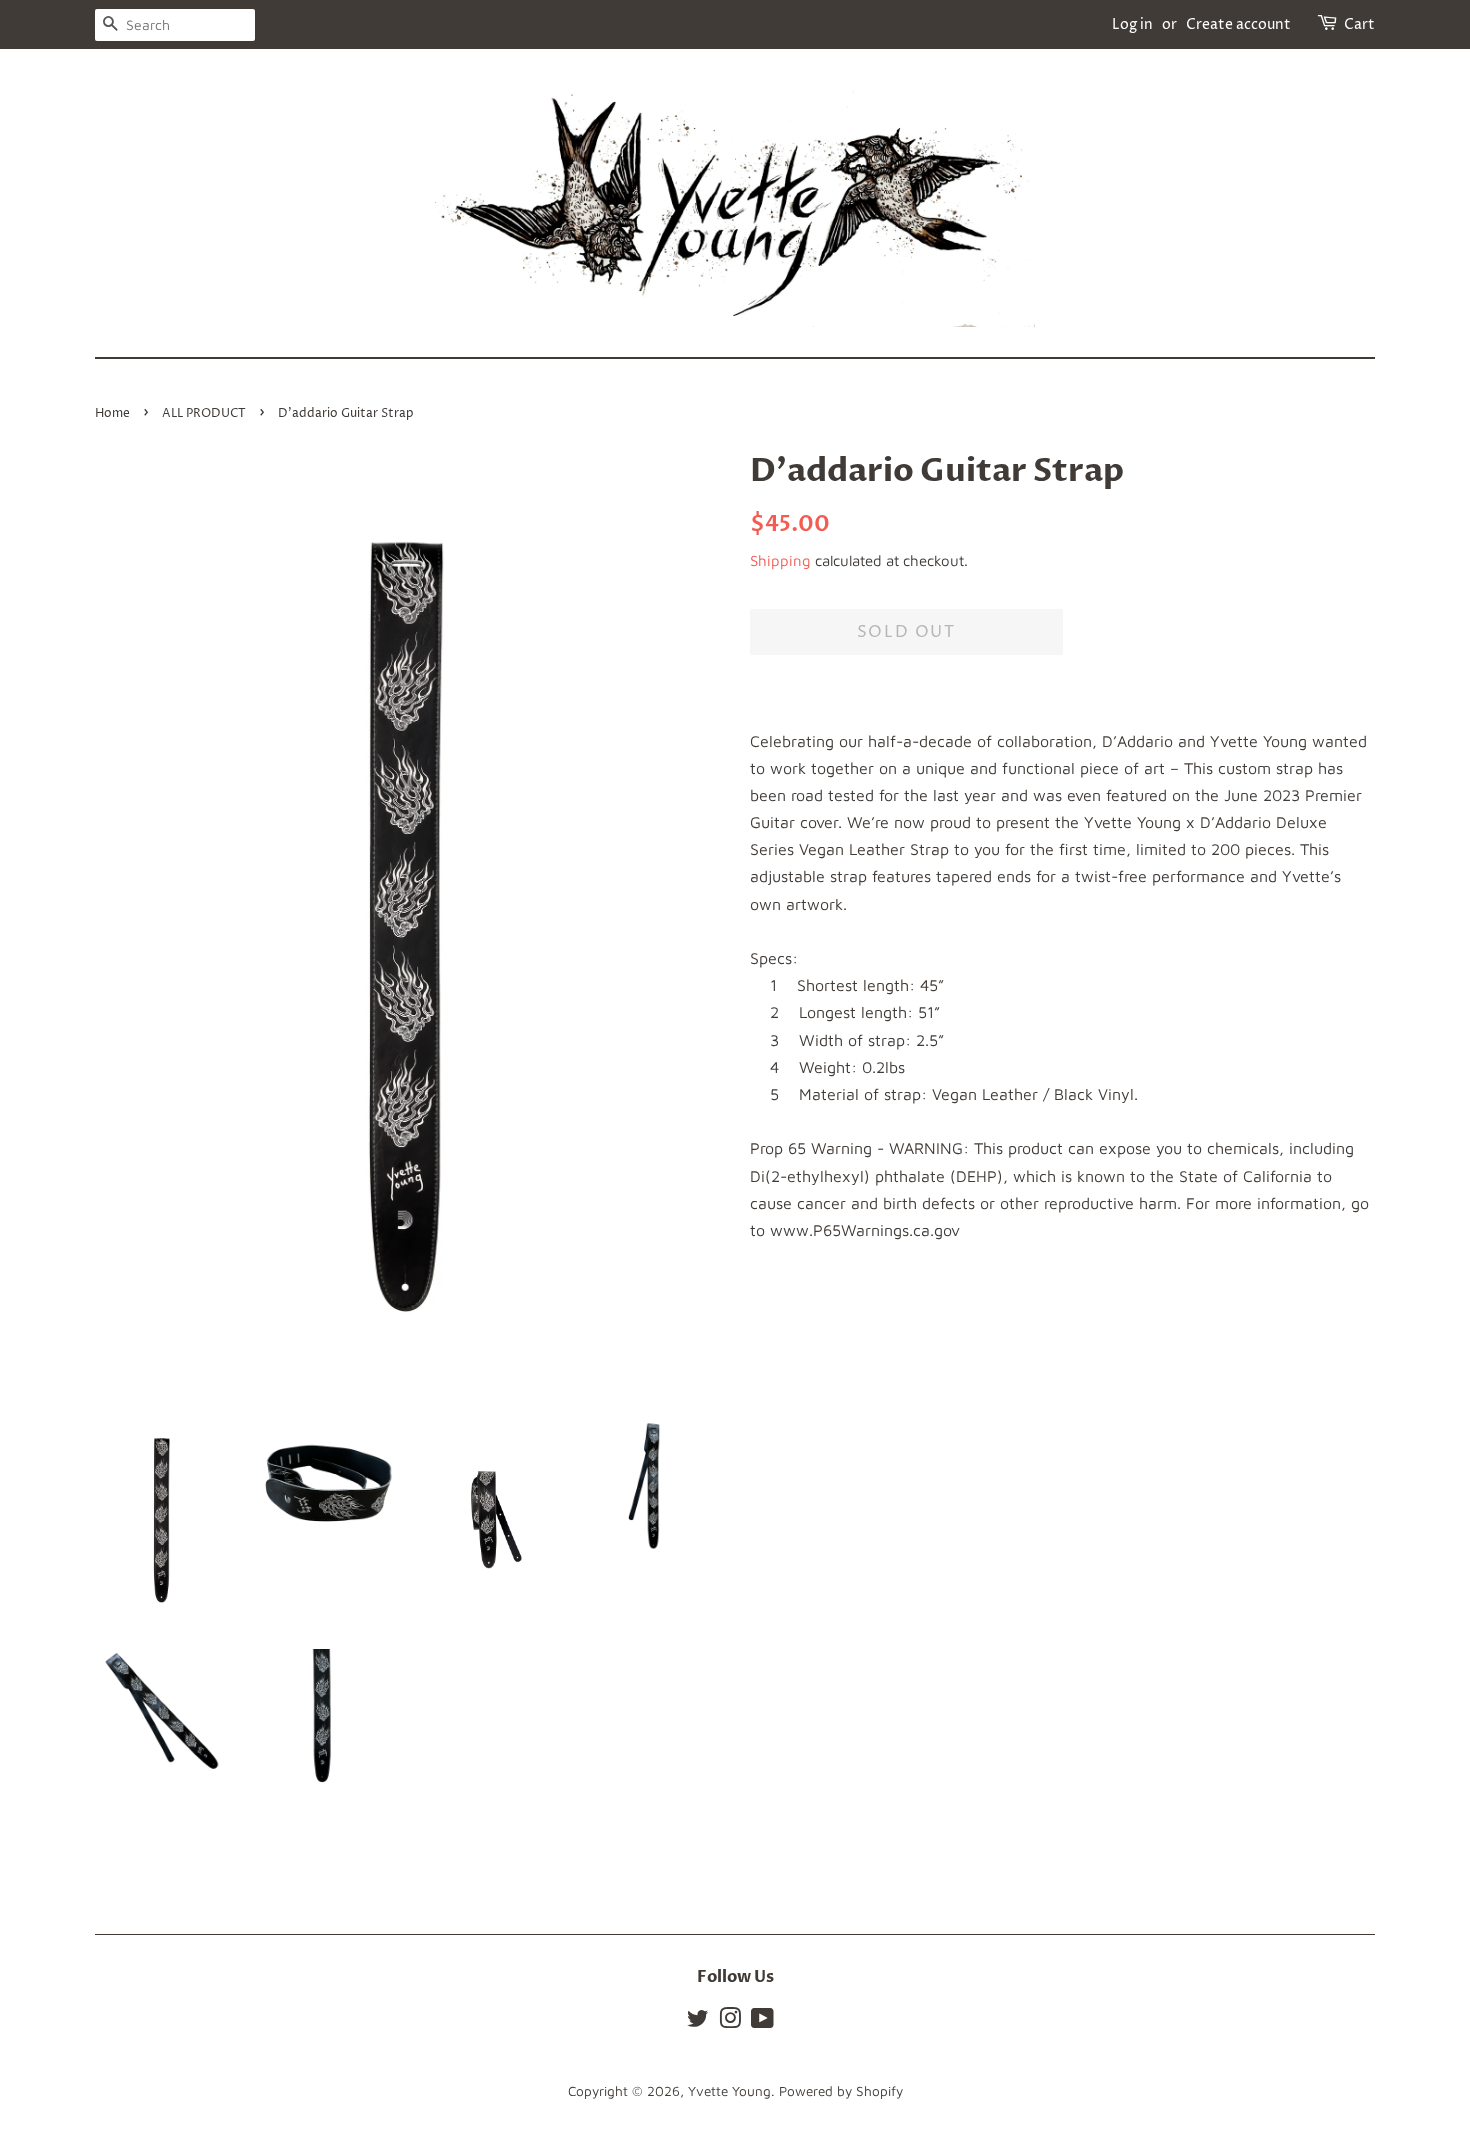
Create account (1238, 24)
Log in (1132, 24)
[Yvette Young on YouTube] (762, 2022)
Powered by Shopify (841, 2091)
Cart (1359, 24)
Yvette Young (729, 2091)
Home (112, 413)
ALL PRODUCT (204, 413)
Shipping (780, 560)
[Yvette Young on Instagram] (730, 2022)
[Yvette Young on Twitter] (698, 2022)
